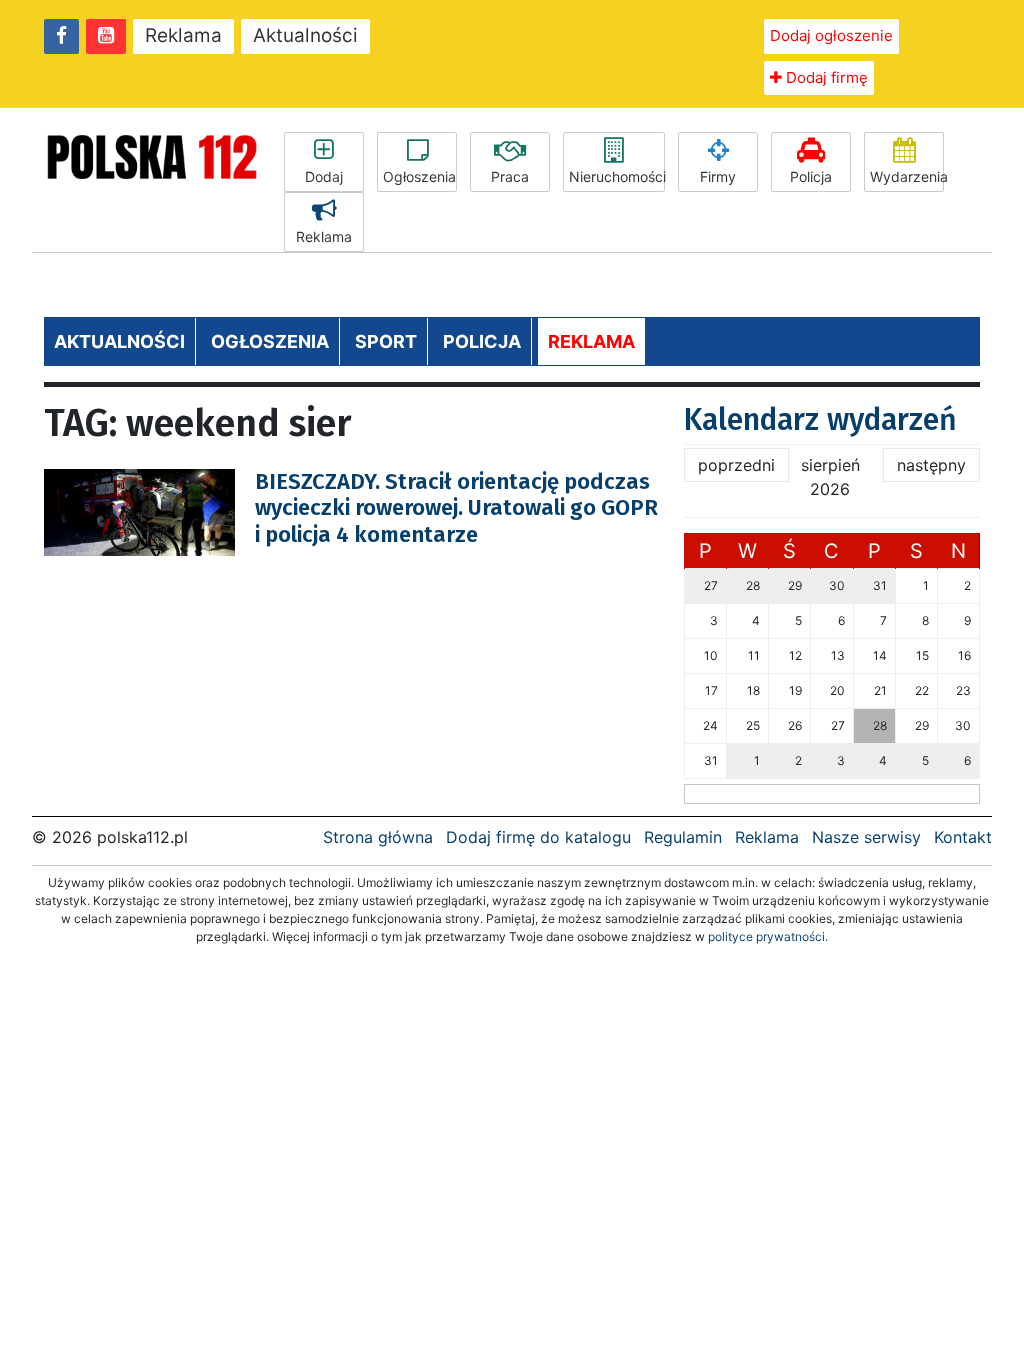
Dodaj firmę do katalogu (538, 837)
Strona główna (378, 837)
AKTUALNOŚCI (119, 341)
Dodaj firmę (825, 77)
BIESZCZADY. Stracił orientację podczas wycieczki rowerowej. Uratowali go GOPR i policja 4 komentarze (456, 508)
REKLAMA (591, 341)
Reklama (183, 35)
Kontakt (963, 837)
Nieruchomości (617, 176)
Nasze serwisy (866, 837)
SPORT (386, 341)
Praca (510, 176)
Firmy (718, 176)
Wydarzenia (907, 176)
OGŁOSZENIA (270, 341)
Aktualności (305, 35)
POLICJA (482, 341)
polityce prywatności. (768, 936)
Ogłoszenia (419, 176)
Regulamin (683, 837)
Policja (811, 176)
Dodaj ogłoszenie (831, 35)
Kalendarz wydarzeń (820, 420)
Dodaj (324, 176)
